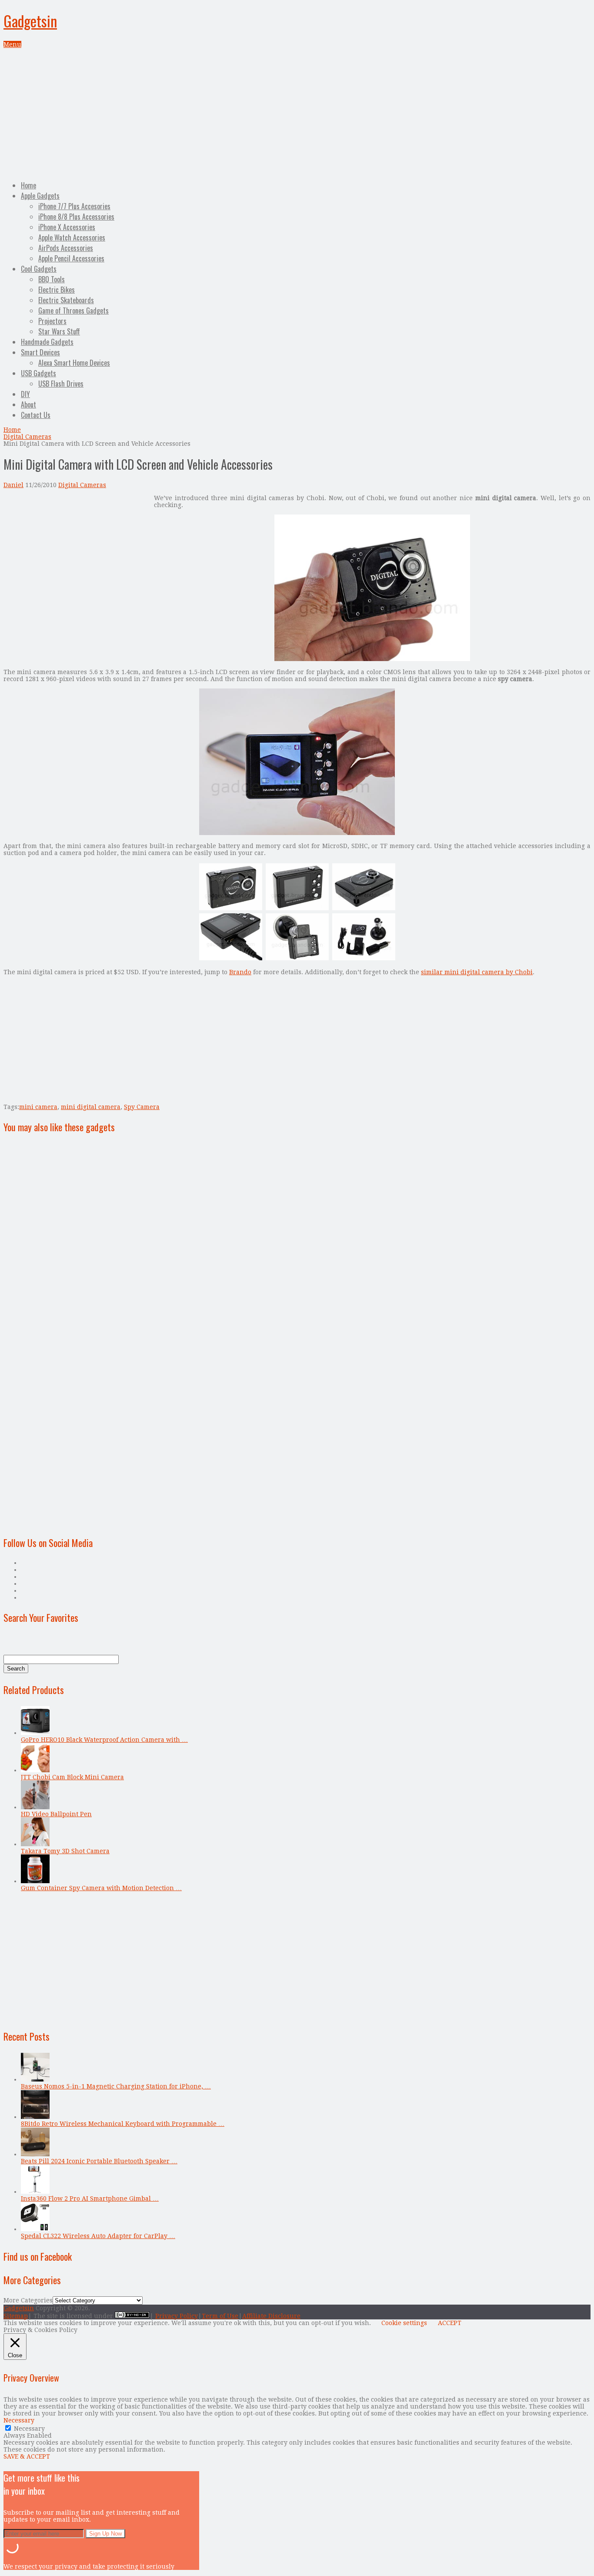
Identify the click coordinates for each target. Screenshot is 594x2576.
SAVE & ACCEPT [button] (27, 2456)
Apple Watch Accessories (72, 237)
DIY (25, 394)
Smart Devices (40, 352)
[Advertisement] (297, 113)
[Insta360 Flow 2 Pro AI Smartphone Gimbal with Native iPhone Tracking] (35, 2192)
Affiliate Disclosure (271, 2316)
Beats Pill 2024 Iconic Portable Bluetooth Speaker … (99, 2161)
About (28, 404)
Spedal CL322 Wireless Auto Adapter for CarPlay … (98, 2236)
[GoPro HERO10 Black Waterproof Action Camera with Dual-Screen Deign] (35, 1733)
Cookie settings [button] (404, 2323)
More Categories (28, 2300)
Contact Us (36, 415)
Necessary (29, 2429)
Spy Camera (142, 1107)
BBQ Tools (52, 279)
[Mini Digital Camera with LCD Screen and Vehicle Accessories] (372, 659)
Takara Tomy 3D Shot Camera (65, 1851)
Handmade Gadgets (47, 342)
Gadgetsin (30, 21)
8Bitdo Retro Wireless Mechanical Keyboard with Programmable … (123, 2124)
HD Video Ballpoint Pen (56, 1814)
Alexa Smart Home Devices (74, 363)
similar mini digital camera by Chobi (477, 972)
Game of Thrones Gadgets (73, 311)
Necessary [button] (19, 2420)
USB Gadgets (38, 373)
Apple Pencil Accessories (71, 258)
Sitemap (16, 2316)
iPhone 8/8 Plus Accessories (76, 217)
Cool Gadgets (39, 269)
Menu (12, 44)
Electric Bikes (57, 290)
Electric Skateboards (66, 300)
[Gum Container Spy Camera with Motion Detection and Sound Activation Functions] (35, 1881)
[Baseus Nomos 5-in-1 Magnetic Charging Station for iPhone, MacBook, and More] (35, 2079)
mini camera (38, 1107)
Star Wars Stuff (59, 331)
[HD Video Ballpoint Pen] (35, 1807)
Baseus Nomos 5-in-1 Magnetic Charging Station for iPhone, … (116, 2086)
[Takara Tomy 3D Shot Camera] (35, 1844)
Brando (240, 972)
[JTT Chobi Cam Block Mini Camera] (35, 1770)
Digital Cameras (27, 437)
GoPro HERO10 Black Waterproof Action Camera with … (104, 1740)
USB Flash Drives (61, 384)
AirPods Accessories (66, 248)
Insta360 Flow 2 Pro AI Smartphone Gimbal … (90, 2198)
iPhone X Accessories (67, 227)
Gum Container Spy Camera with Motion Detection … (101, 1888)
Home (28, 185)
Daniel (13, 485)
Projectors (52, 321)
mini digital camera (91, 1107)
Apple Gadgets (40, 196)
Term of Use (220, 2316)
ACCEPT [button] (450, 2323)
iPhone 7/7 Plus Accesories (74, 206)
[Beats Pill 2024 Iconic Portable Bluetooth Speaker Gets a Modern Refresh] (35, 2154)
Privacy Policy (177, 2316)
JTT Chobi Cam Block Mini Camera (72, 1777)
